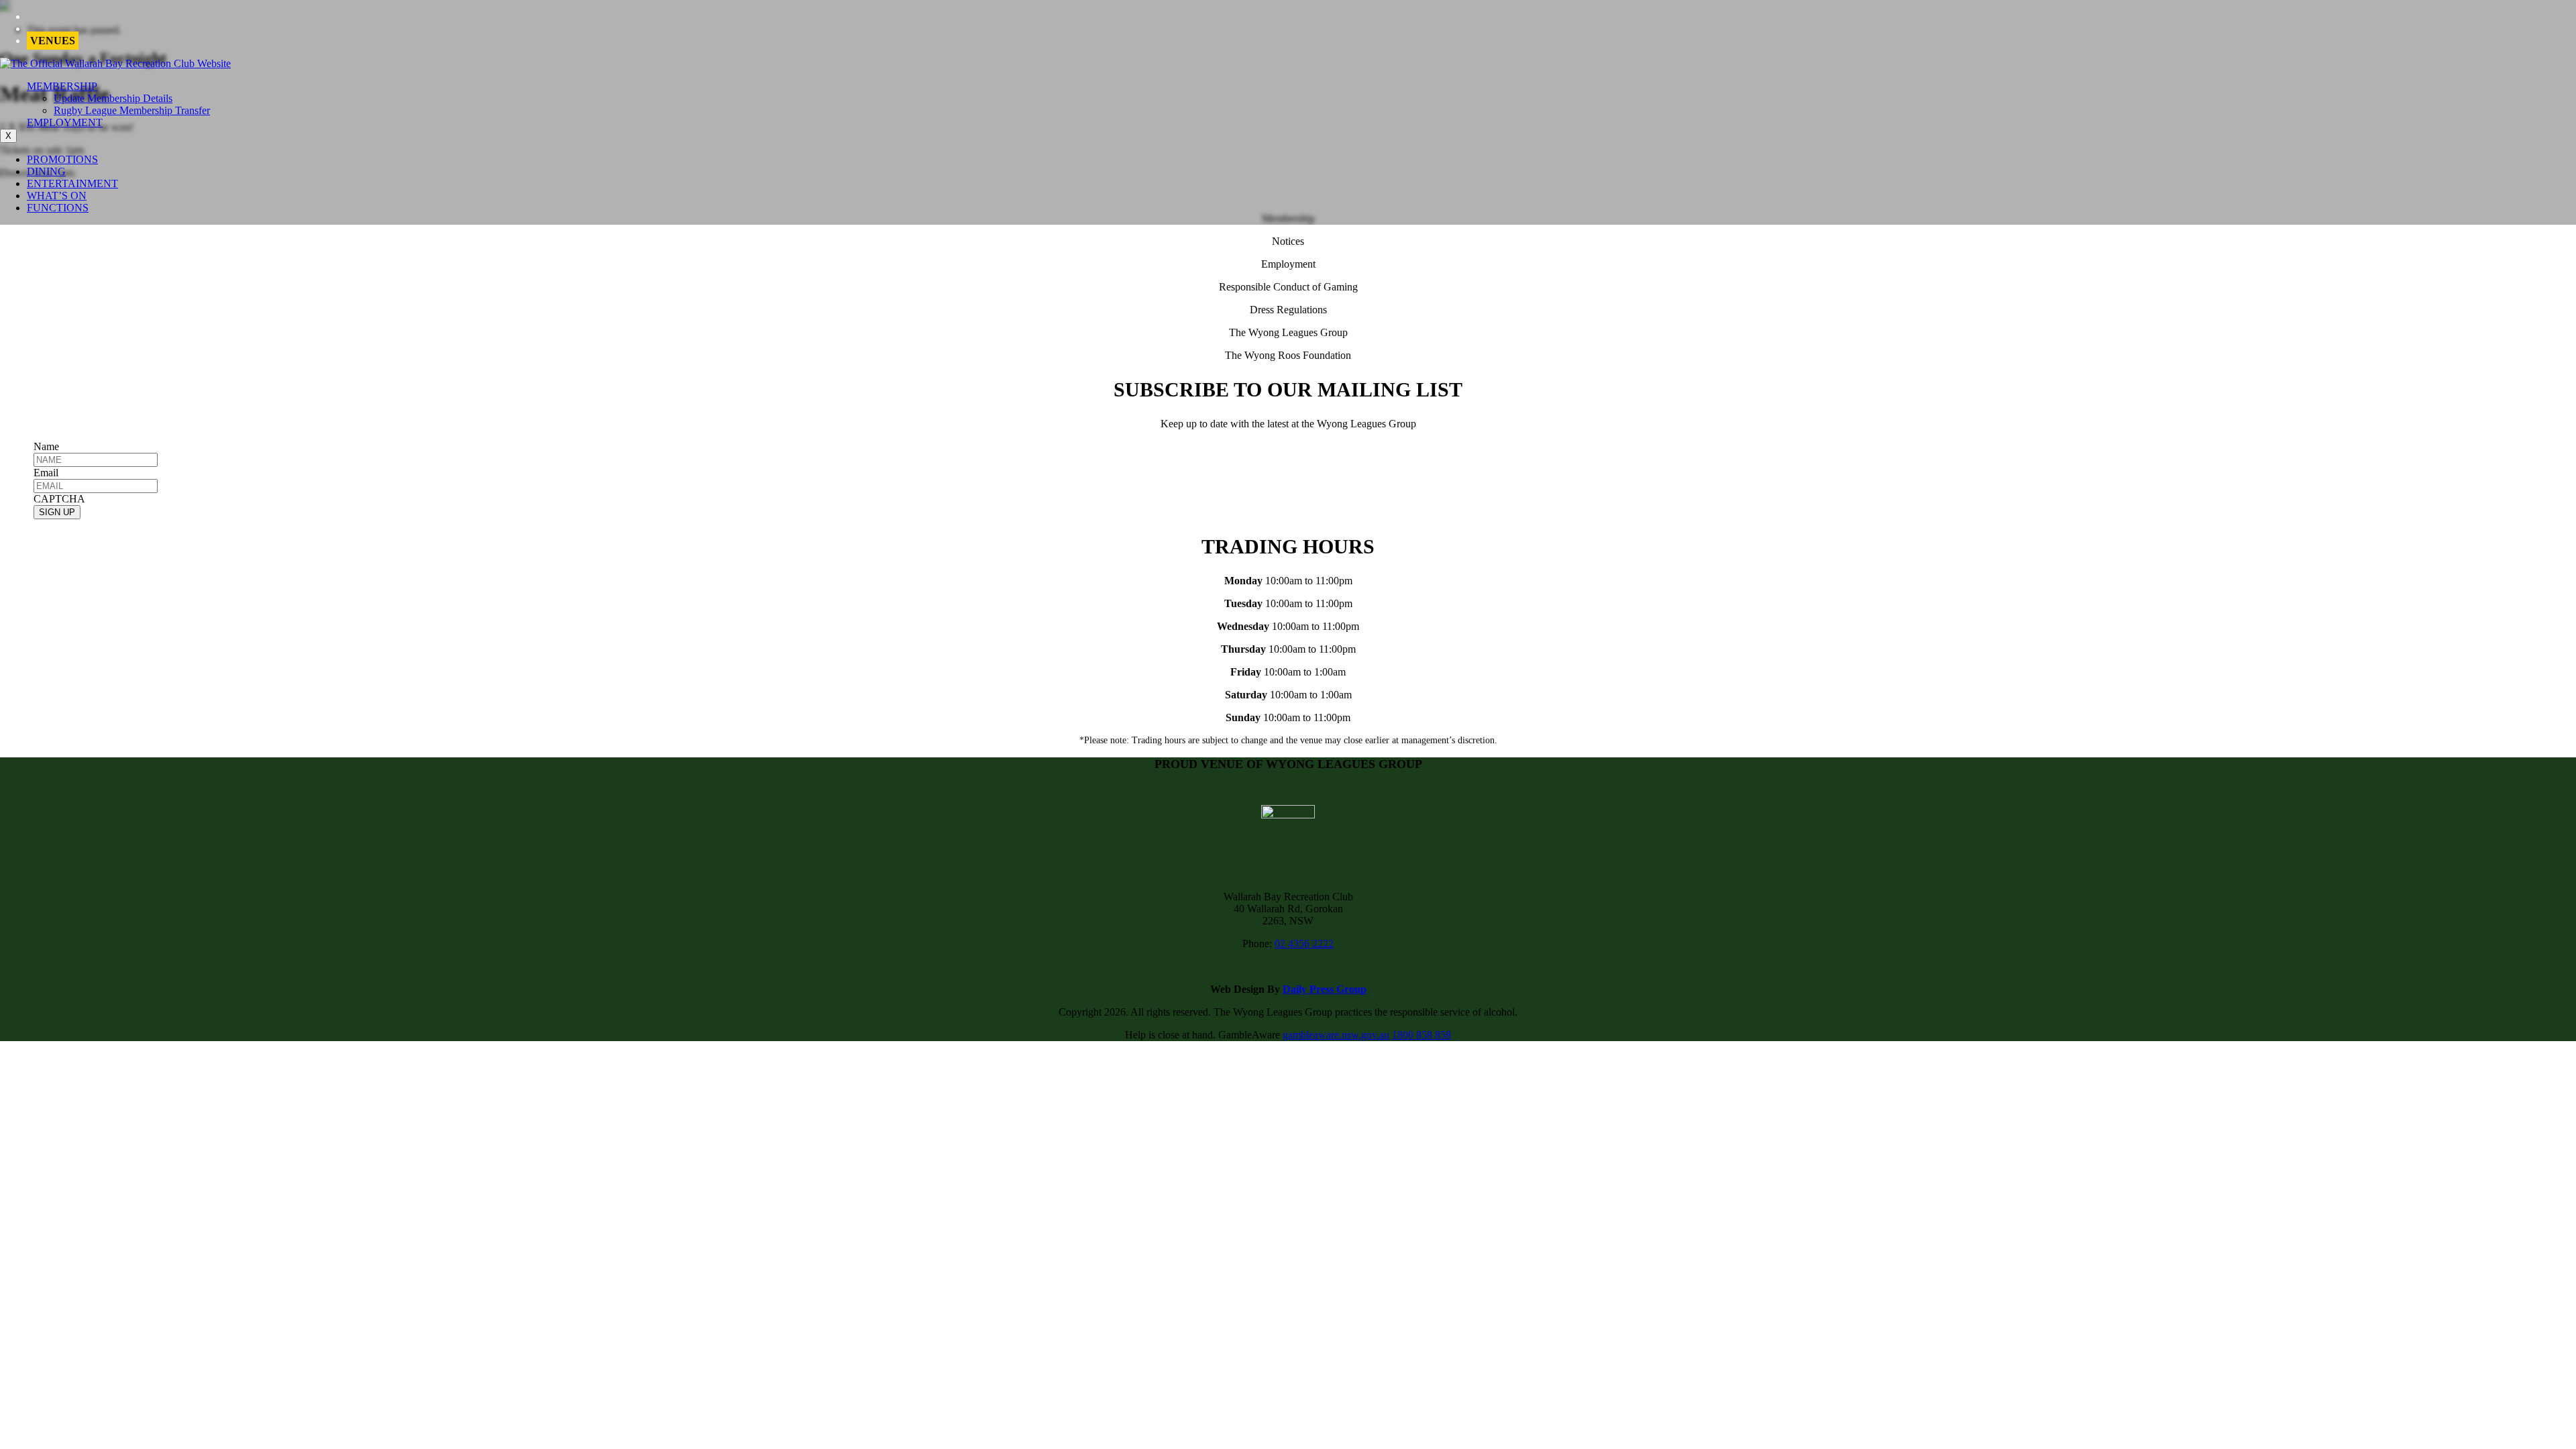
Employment (1288, 264)
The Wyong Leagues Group (1288, 332)
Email (46, 473)
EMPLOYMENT (65, 122)
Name (46, 446)
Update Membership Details (113, 98)
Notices (1288, 241)
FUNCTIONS (58, 208)
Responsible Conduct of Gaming (1288, 287)
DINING (46, 171)
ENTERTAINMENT (72, 183)
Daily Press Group (1325, 989)
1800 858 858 (1421, 1035)
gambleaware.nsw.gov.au (1336, 1035)
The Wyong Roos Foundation (1288, 355)
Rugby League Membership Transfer (132, 110)
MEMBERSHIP (62, 86)
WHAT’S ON (57, 196)
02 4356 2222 (1304, 944)
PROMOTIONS (62, 159)
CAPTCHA (59, 499)
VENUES (53, 41)
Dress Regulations (1288, 310)
